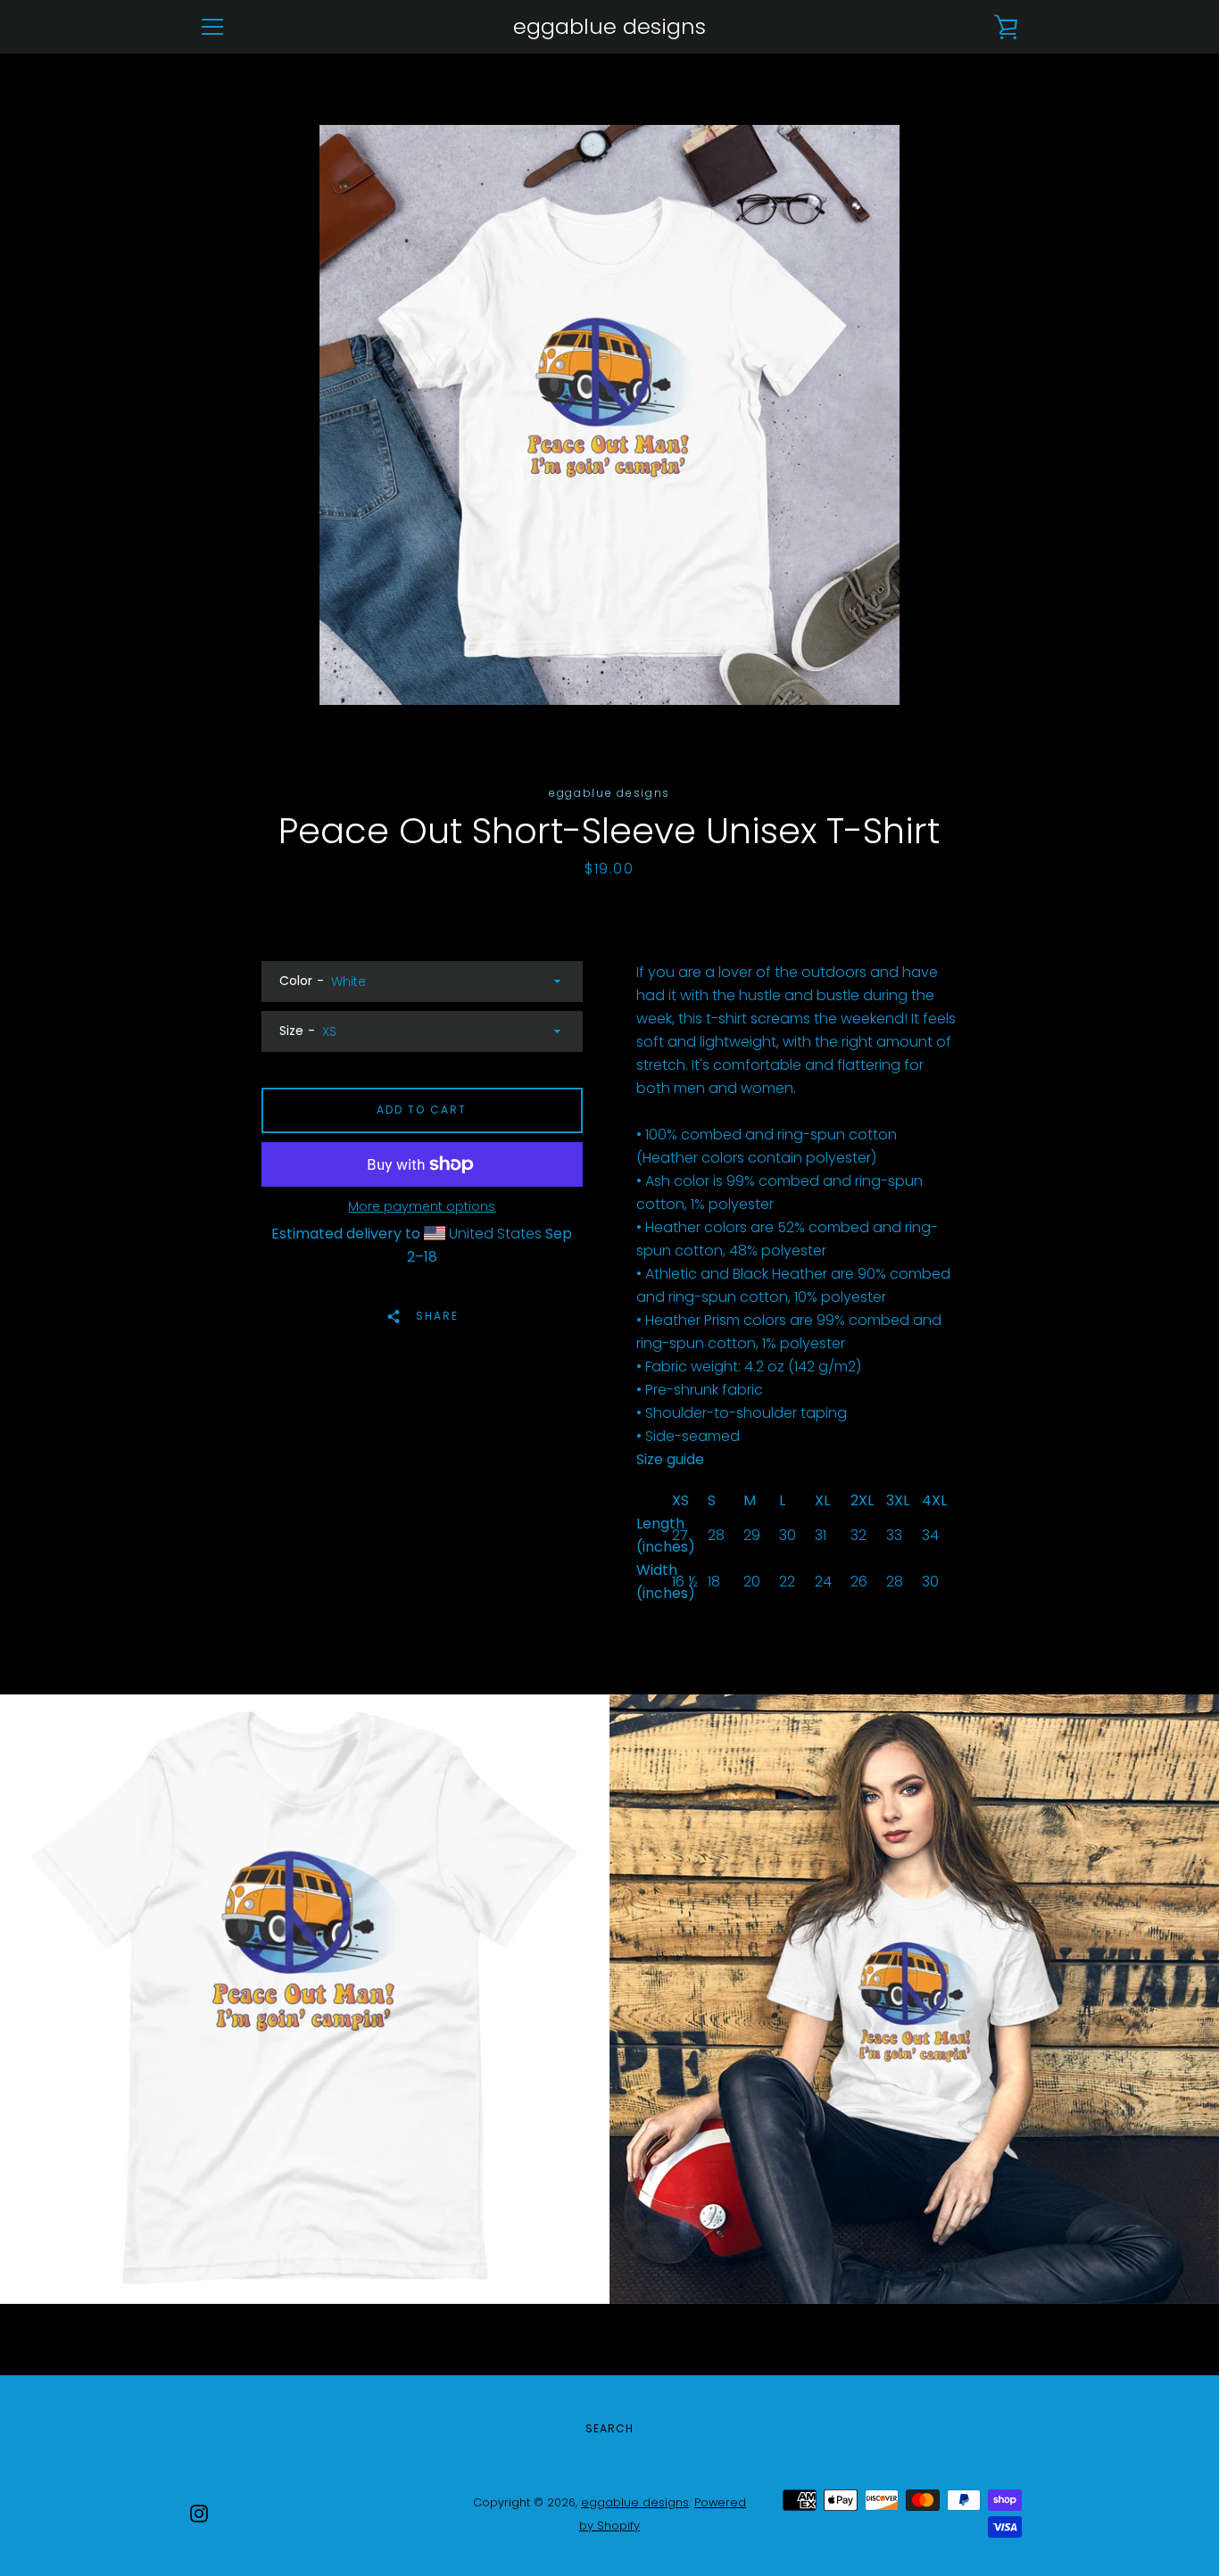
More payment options (422, 1206)
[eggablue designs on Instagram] (199, 2513)
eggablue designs (609, 27)
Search (609, 2428)
